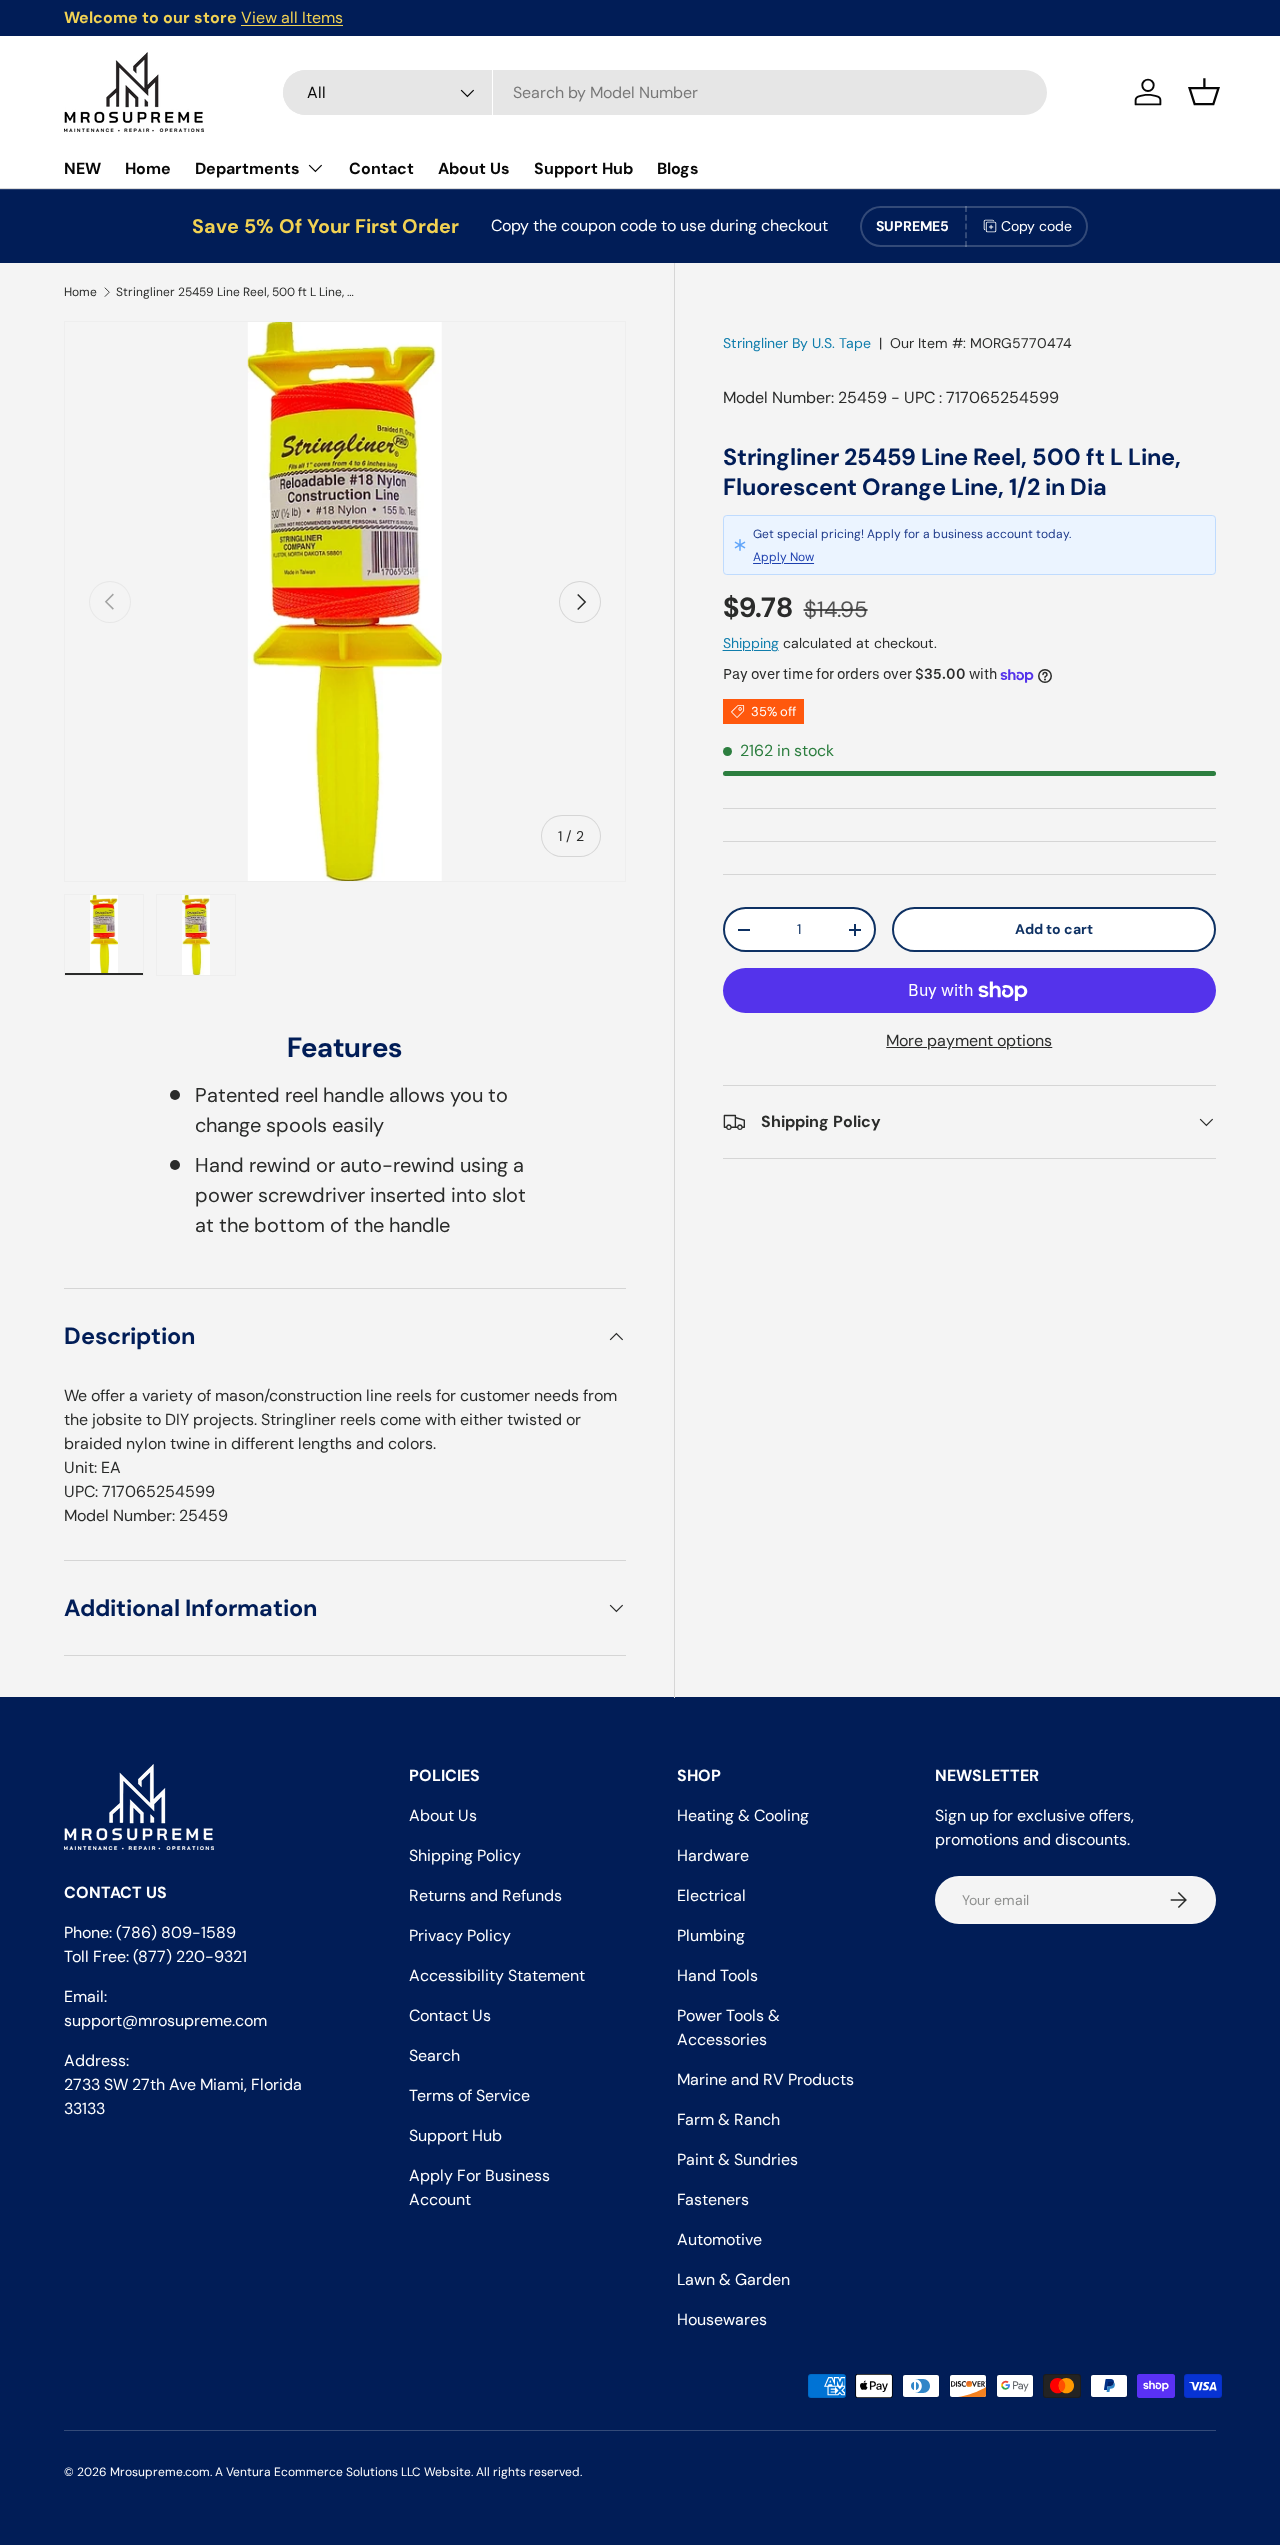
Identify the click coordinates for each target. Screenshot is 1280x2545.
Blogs (678, 168)
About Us (474, 168)
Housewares (722, 2319)
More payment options (969, 1040)
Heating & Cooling (743, 1815)
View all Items (292, 17)
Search (434, 2055)
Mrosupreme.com (160, 2472)
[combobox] (665, 92)
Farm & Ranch (728, 2119)
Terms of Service (469, 2095)
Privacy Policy (460, 1935)
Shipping (751, 643)
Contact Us (450, 2015)
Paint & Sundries (737, 2159)
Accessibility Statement (497, 1975)
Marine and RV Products (765, 2079)
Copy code (1036, 226)
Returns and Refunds (485, 1895)
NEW (82, 168)
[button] (1204, 92)
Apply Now (783, 557)
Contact (381, 168)
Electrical (711, 1895)
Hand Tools (717, 1975)
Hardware (713, 1855)
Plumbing (711, 1935)
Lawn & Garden (733, 2279)
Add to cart (1054, 929)
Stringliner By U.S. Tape (797, 343)
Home (148, 168)
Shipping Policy (465, 1855)
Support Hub (583, 168)
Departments (247, 168)
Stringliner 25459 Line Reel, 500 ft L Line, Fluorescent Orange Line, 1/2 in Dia (236, 292)
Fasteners (713, 2199)
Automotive (719, 2239)
